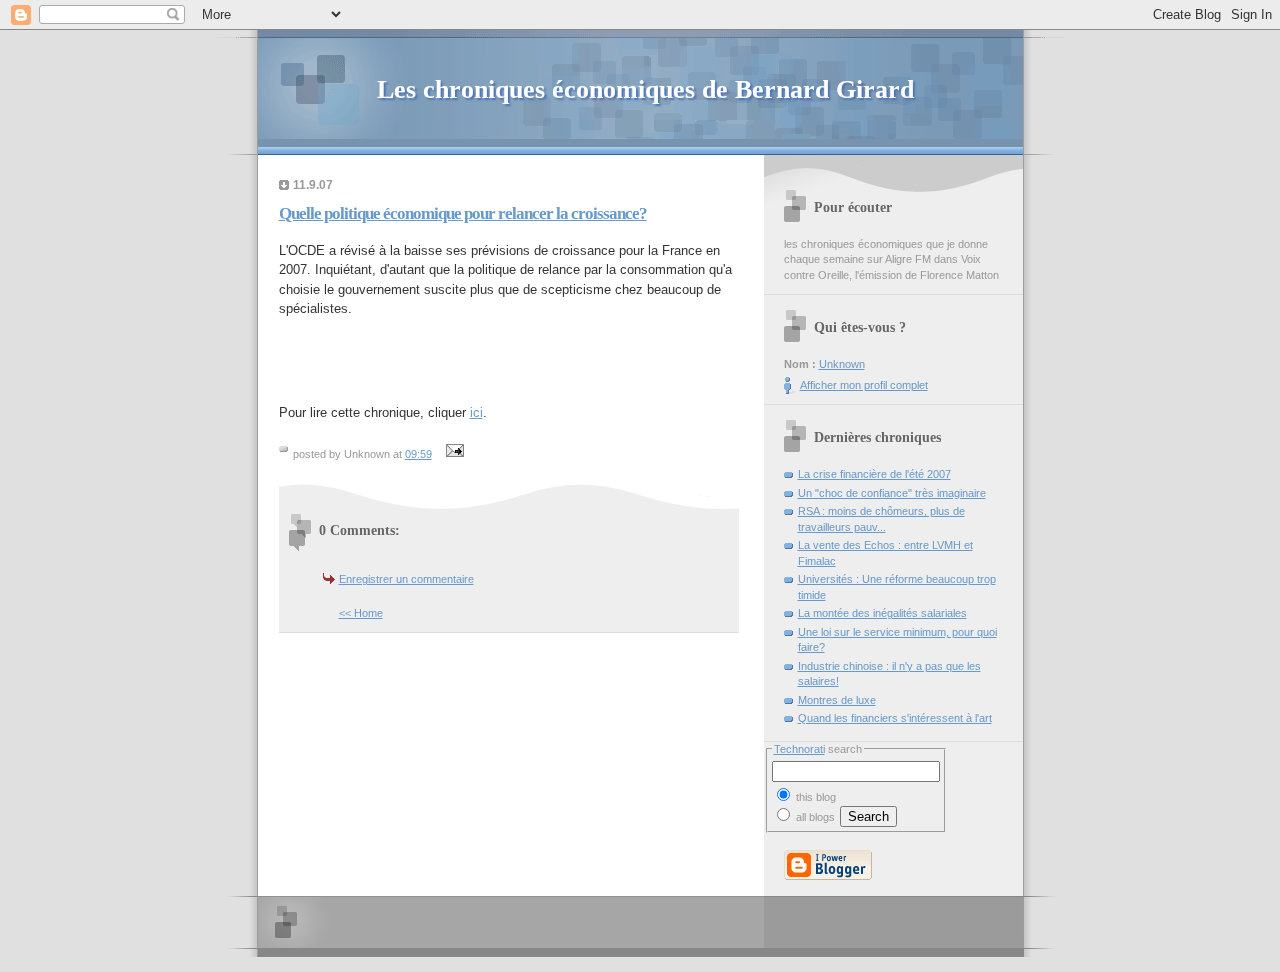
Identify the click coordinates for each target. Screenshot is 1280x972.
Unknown (842, 364)
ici (476, 412)
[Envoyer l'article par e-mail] (453, 454)
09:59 (418, 454)
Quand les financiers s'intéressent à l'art (895, 718)
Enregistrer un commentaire (406, 579)
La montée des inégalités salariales (882, 613)
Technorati (799, 749)
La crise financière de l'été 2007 (874, 474)
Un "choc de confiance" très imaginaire (892, 493)
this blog (814, 797)
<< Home (361, 613)
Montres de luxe (837, 700)
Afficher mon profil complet (864, 385)
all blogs (814, 817)
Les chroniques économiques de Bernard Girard (645, 89)
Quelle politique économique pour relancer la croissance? (463, 213)
